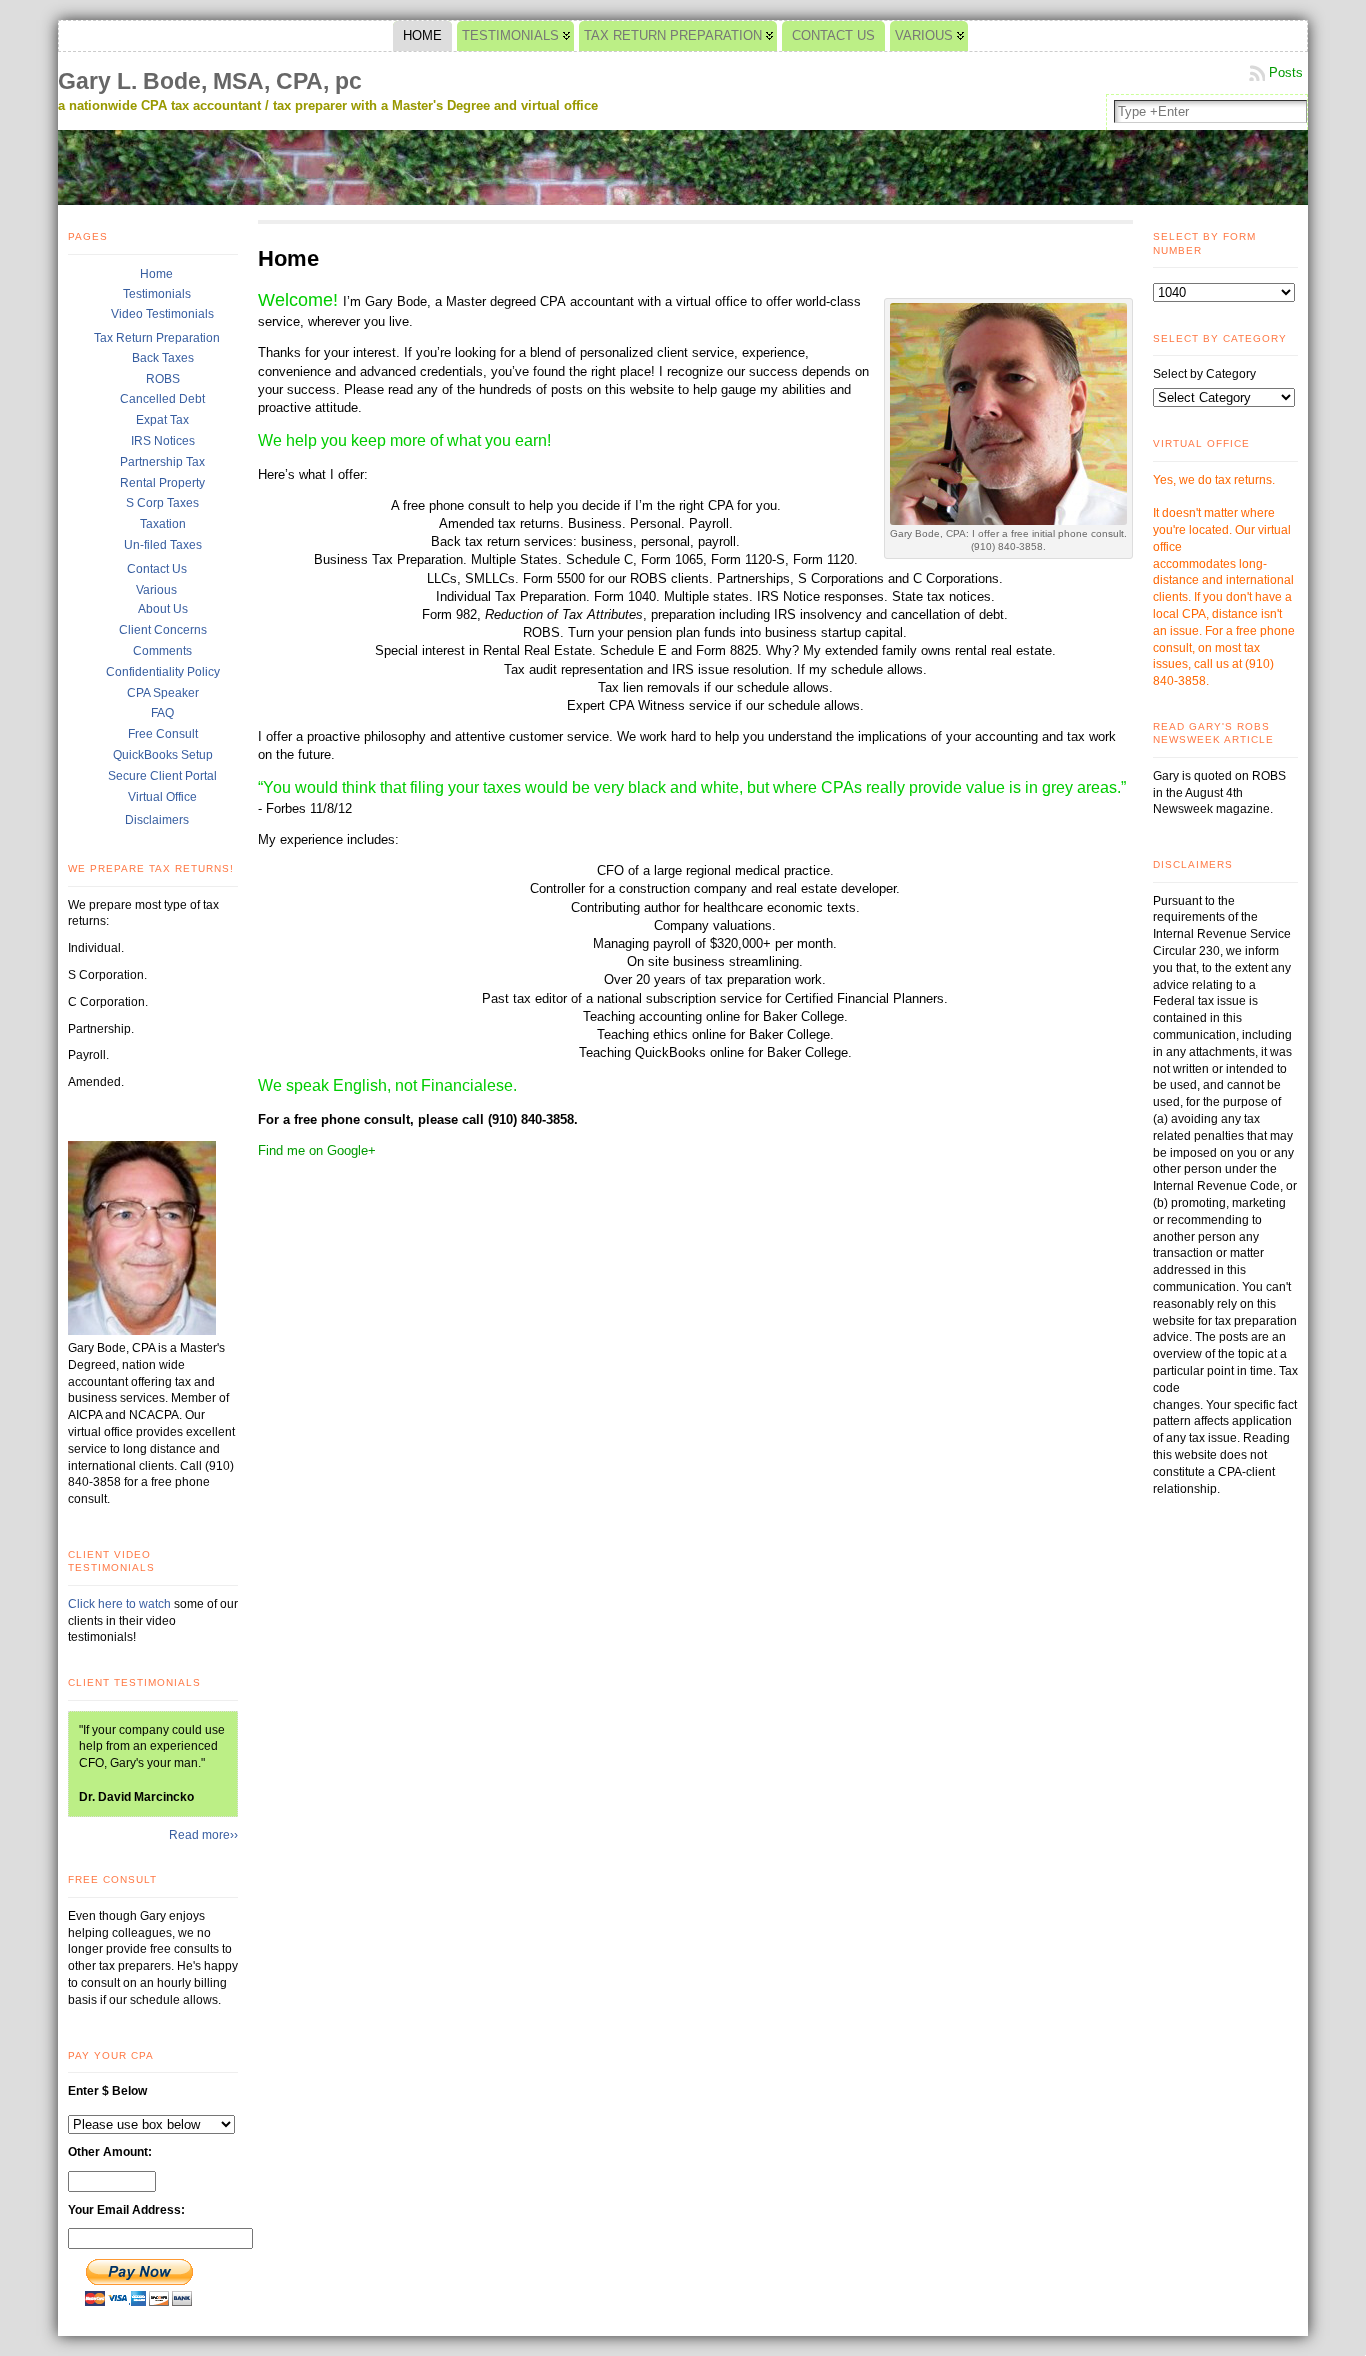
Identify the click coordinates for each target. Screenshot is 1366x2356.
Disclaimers (157, 820)
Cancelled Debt (162, 399)
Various (156, 590)
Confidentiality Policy (163, 672)
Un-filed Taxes (163, 545)
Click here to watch (121, 1604)
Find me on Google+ (317, 1150)
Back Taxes (163, 358)
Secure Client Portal (162, 776)
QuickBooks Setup (163, 755)
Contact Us (157, 569)
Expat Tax (162, 420)
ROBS (163, 379)
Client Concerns (163, 630)
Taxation (163, 524)
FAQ (162, 713)
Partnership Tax (162, 462)
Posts (1286, 72)
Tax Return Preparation (157, 338)
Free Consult (163, 734)
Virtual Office (162, 797)
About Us (163, 609)
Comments (162, 651)
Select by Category (1204, 374)
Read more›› (203, 1835)
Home (156, 274)
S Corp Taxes (162, 503)
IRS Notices (163, 441)
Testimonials (157, 294)
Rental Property (162, 483)
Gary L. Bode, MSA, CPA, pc (210, 81)
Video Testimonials (162, 314)
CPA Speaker (163, 693)
